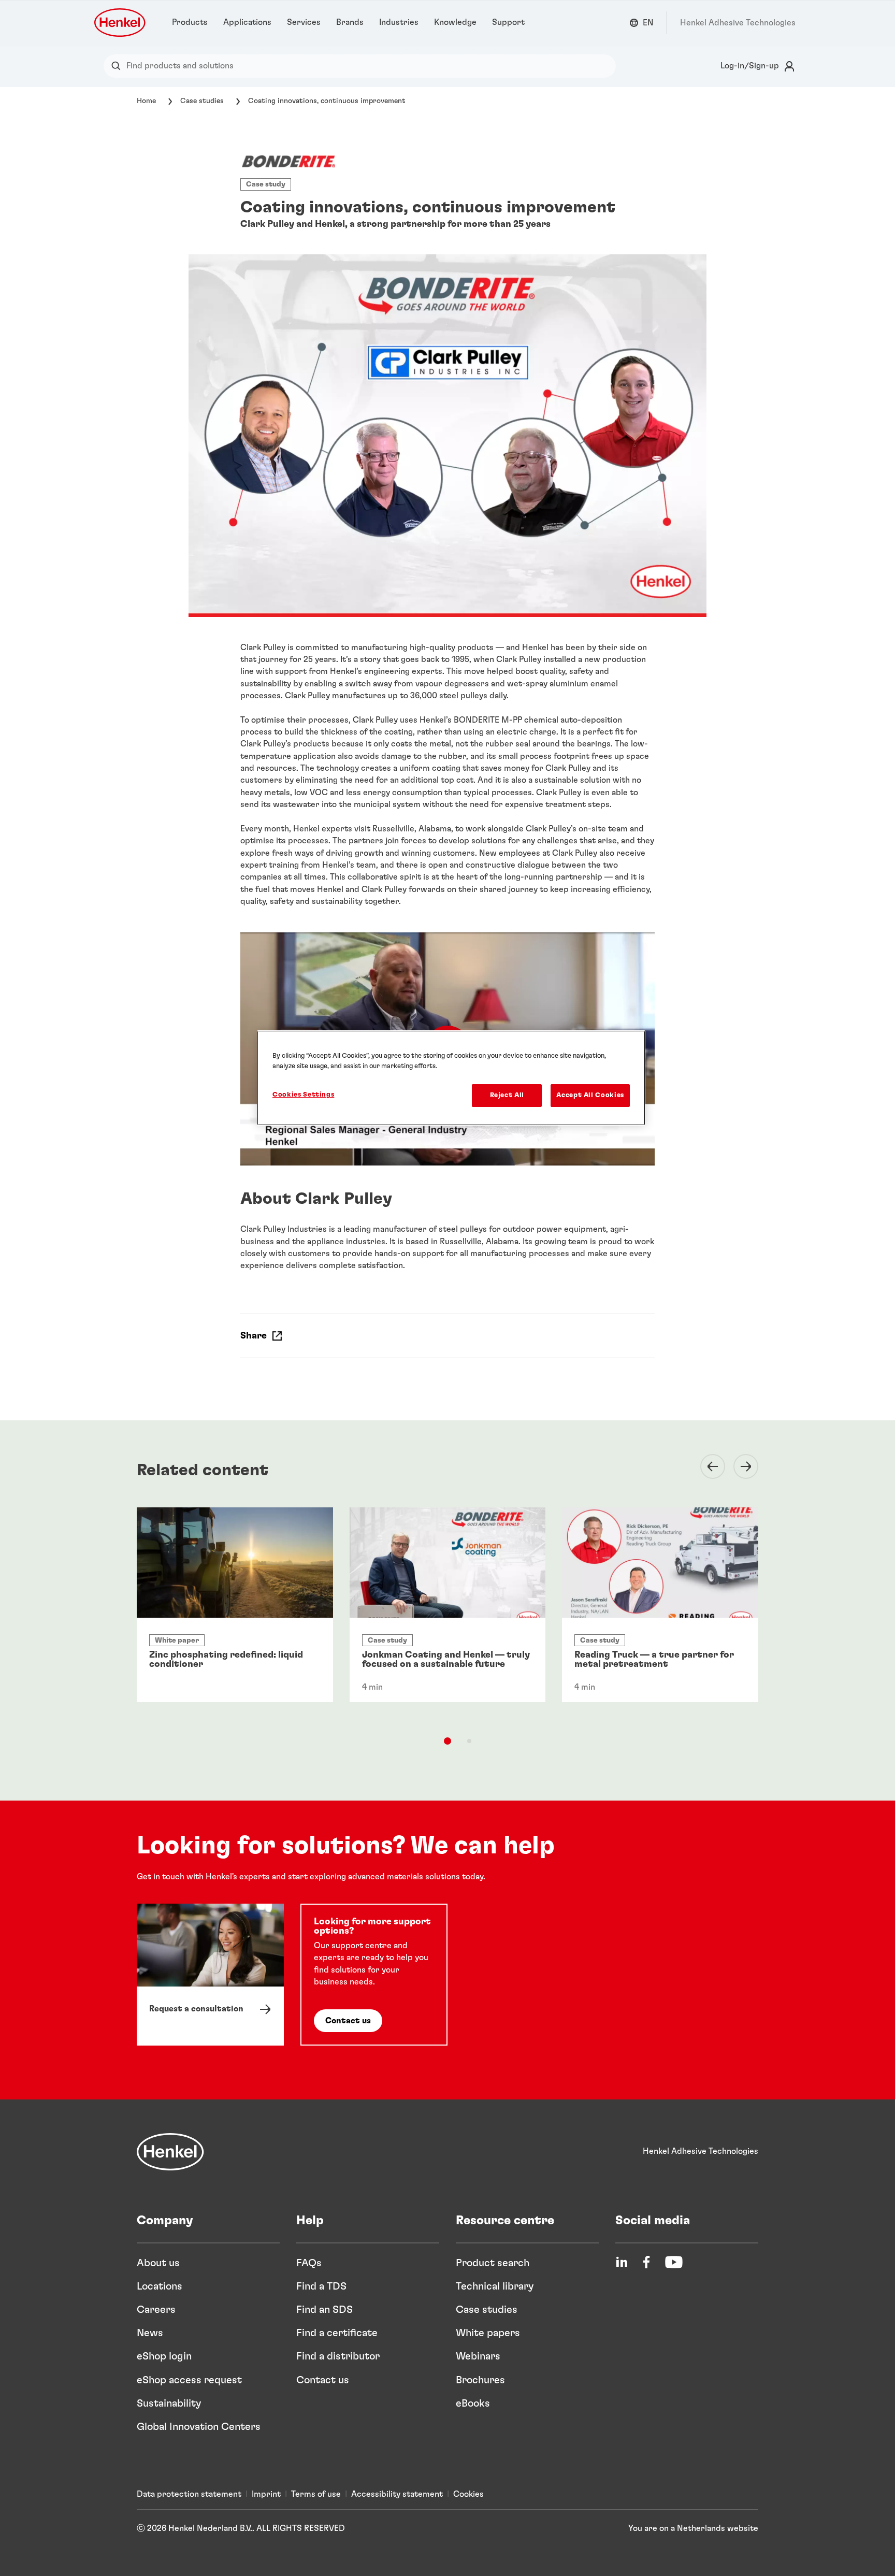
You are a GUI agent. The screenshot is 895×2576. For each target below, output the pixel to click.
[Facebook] (646, 2262)
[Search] (118, 66)
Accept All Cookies (590, 1095)
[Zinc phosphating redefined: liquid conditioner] (235, 1605)
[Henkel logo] (121, 23)
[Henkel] (170, 2152)
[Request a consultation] (210, 1974)
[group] (447, 1623)
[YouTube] (674, 2262)
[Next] (740, 1466)
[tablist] (447, 1741)
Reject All (507, 1095)
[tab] (447, 1741)
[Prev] (706, 1466)
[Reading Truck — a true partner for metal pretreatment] (660, 1605)
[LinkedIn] (622, 2262)
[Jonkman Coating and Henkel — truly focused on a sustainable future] (448, 1605)
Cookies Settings (303, 1095)
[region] (451, 1078)
